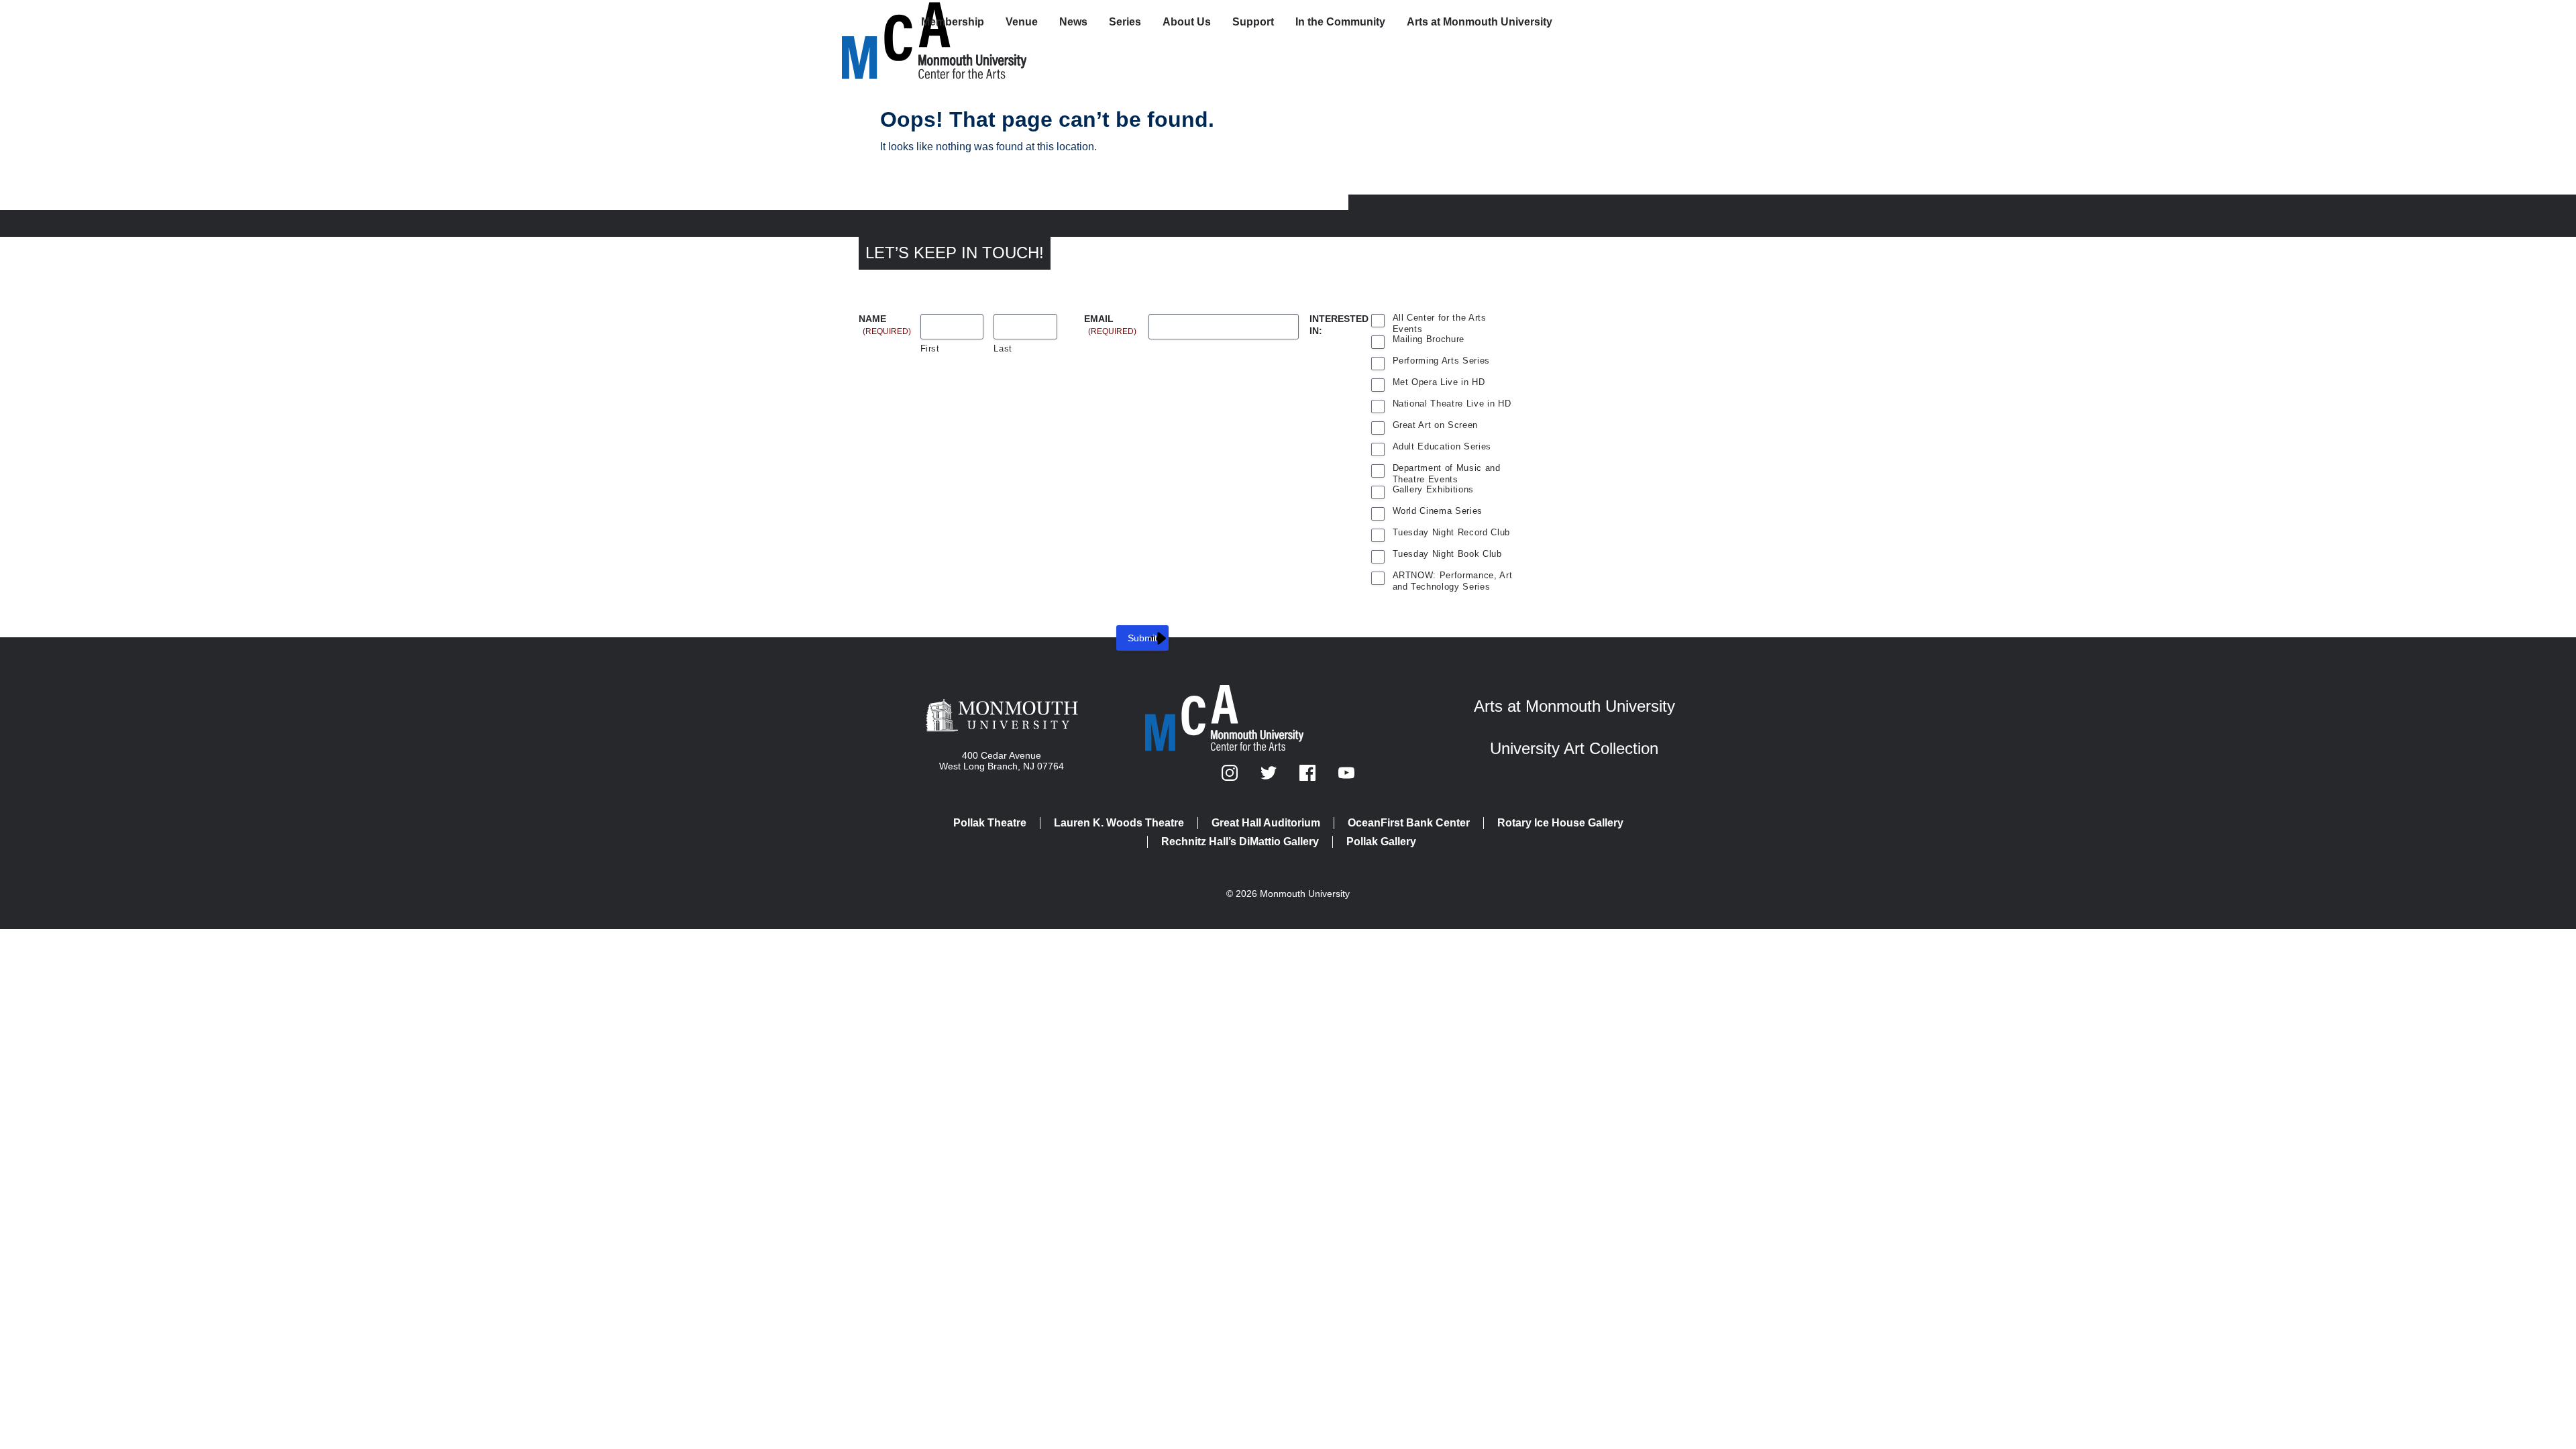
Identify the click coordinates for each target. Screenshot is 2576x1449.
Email (1110, 320)
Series (1125, 22)
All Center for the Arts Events (1440, 319)
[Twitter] (1270, 777)
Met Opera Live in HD (1439, 382)
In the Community (1340, 22)
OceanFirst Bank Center (1409, 823)
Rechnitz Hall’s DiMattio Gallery (1240, 842)
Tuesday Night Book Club (1447, 554)
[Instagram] (1231, 777)
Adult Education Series (1442, 446)
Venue (1022, 22)
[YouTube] (1346, 777)
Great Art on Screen (1436, 425)
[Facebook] (1309, 777)
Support (1253, 22)
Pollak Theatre (990, 823)
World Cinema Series (1438, 511)
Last (1003, 348)
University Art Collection (1574, 748)
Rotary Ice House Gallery (1560, 823)
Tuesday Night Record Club (1452, 532)
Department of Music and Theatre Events (1447, 470)
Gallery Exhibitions (1434, 489)
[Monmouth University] (1002, 716)
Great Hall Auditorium (1266, 823)
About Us (1187, 22)
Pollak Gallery (1381, 842)
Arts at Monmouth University (1480, 22)
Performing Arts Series (1442, 361)
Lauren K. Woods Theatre (1119, 823)
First (930, 348)
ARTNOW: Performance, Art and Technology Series (1453, 577)
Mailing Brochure (1429, 339)
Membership (953, 22)
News (1073, 22)
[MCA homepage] (896, 24)
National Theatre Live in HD (1452, 404)
